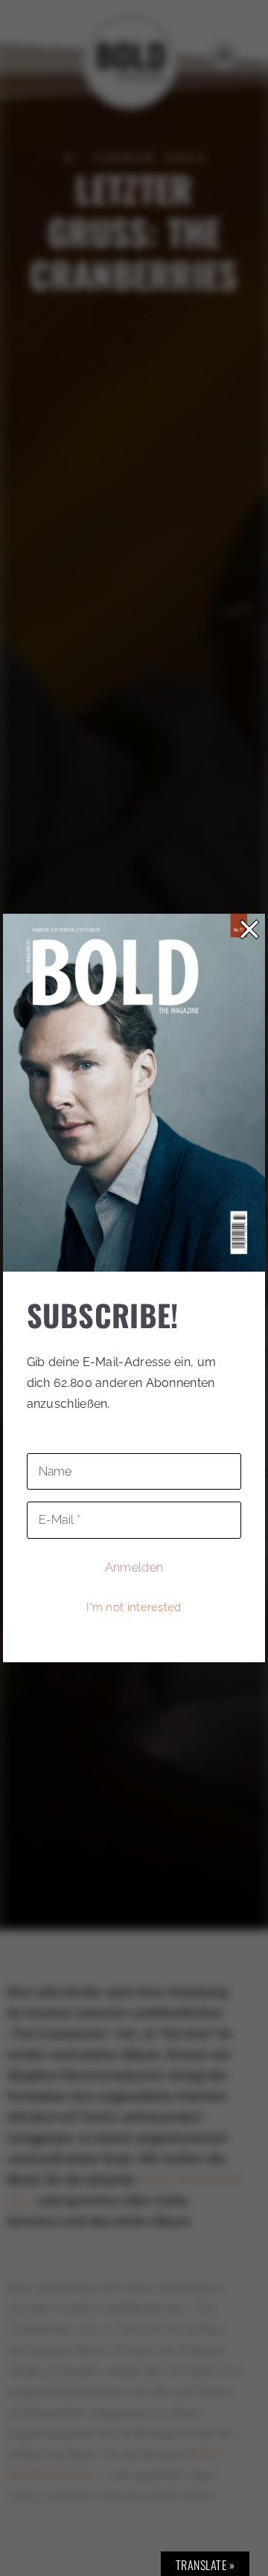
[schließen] (249, 929)
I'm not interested (134, 1607)
